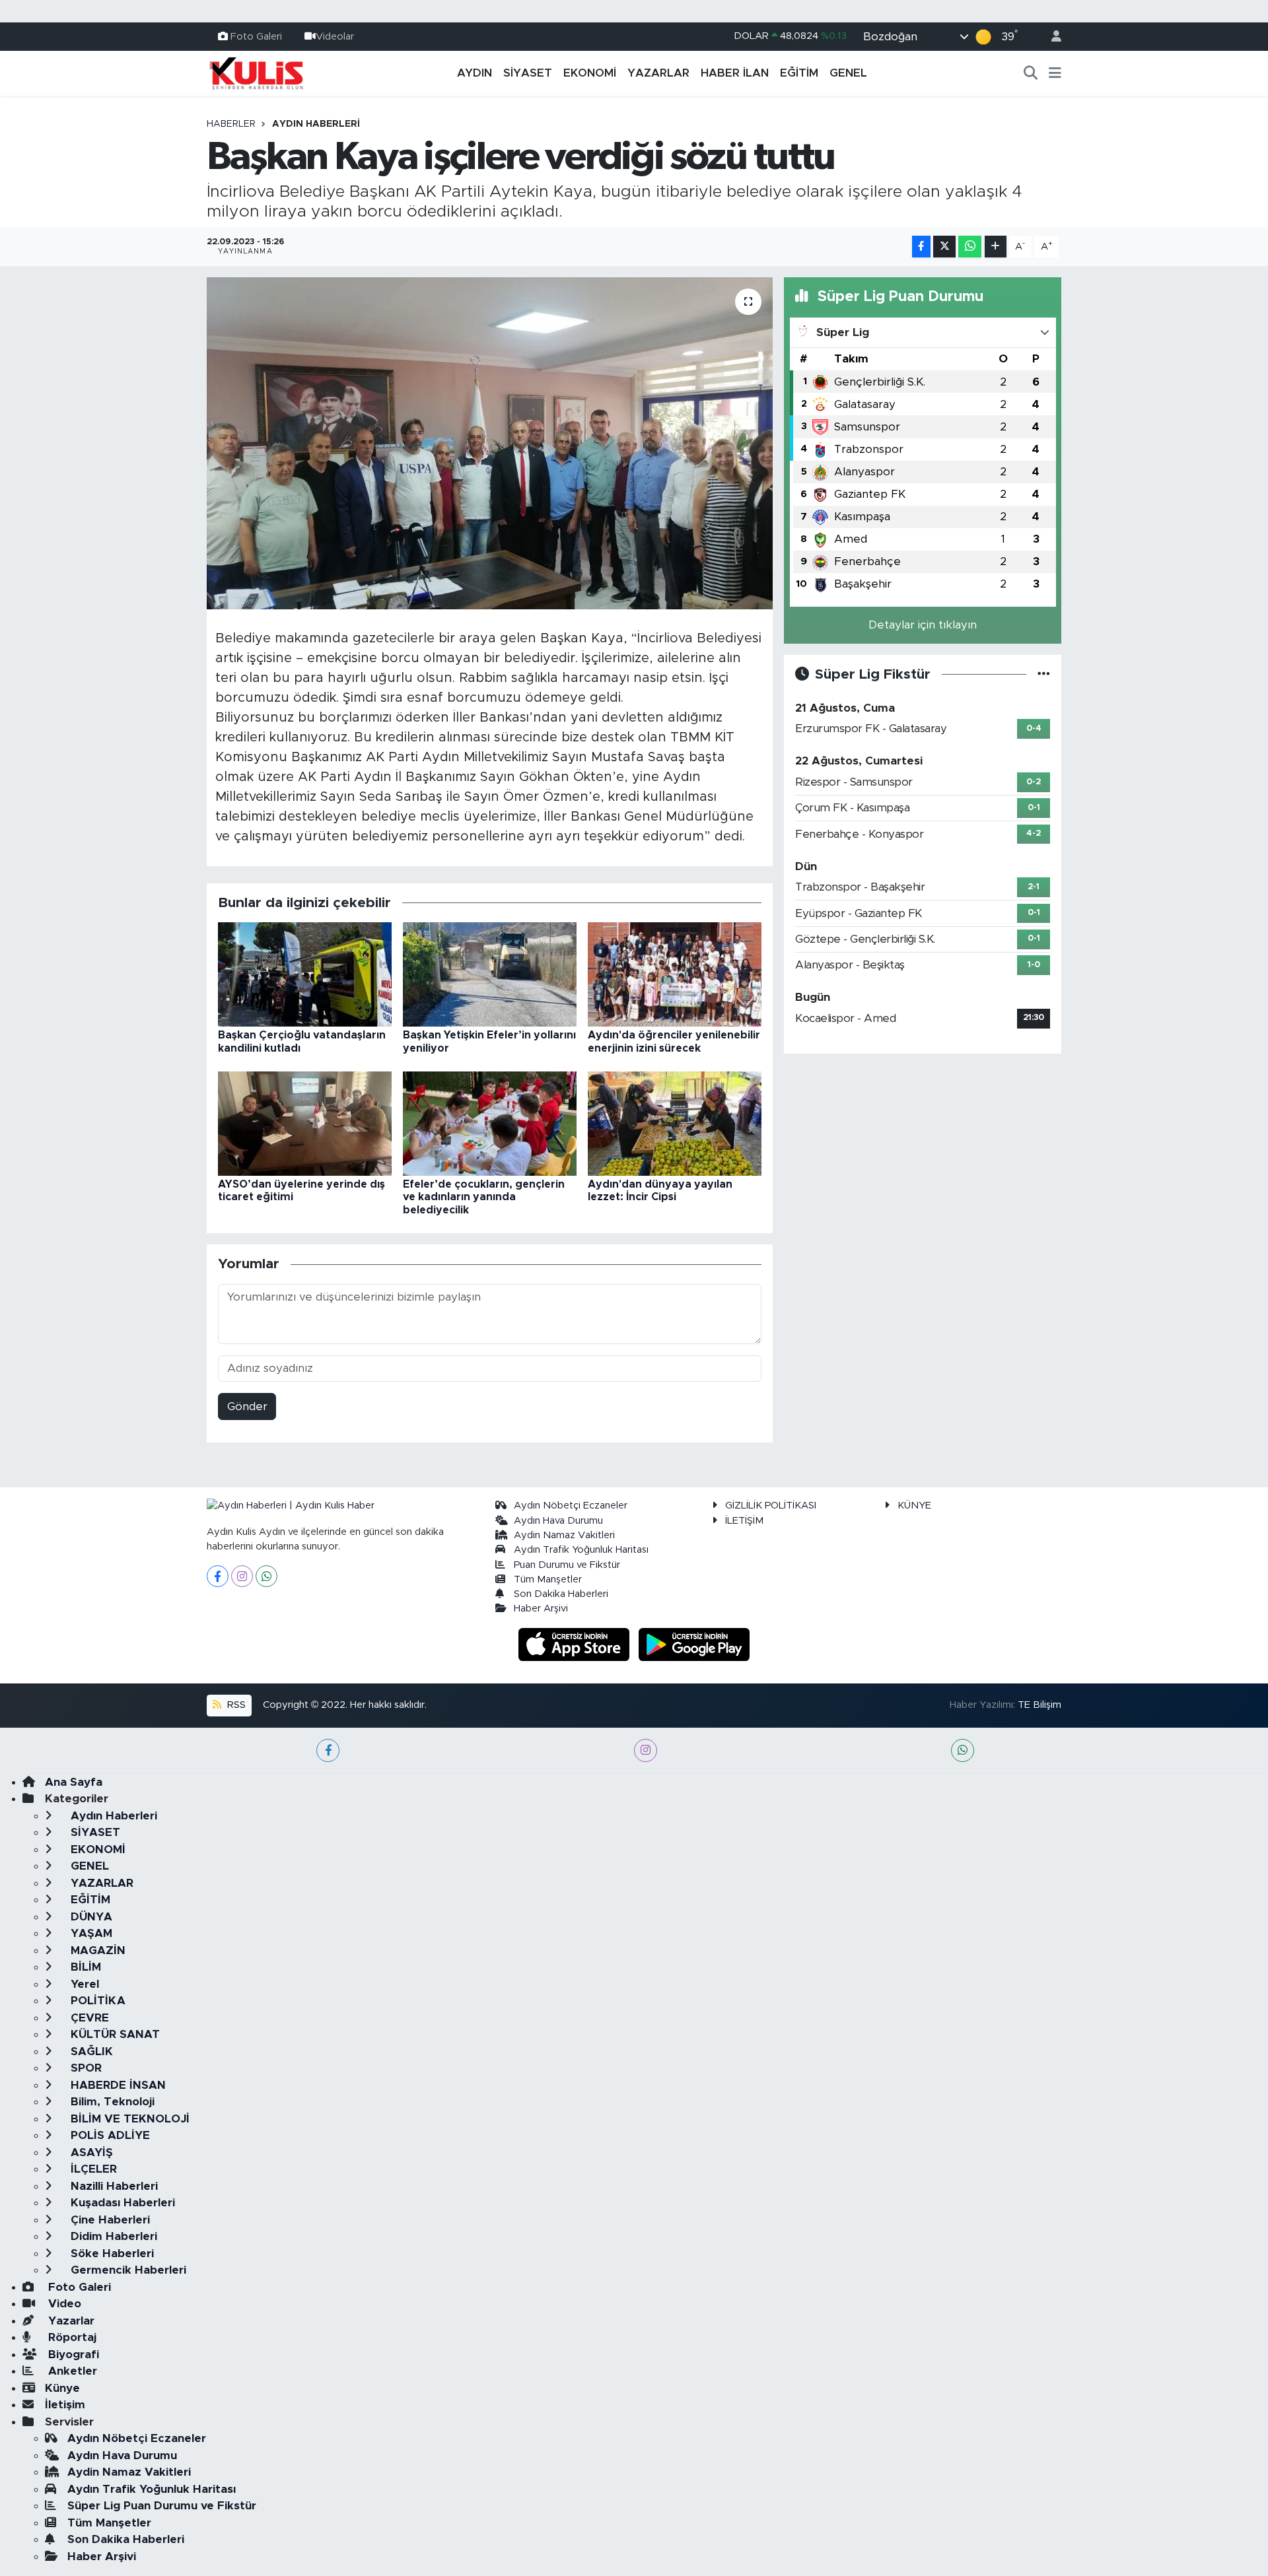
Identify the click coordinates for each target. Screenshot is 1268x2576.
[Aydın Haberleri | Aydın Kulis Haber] (256, 73)
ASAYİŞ (90, 2152)
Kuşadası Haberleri (121, 2203)
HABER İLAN (735, 73)
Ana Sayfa (74, 1782)
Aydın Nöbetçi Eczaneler (571, 1506)
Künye (62, 2388)
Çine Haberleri (109, 2220)
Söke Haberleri (111, 2254)
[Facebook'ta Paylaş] (921, 247)
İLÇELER (92, 2169)
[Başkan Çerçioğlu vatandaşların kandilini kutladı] (305, 974)
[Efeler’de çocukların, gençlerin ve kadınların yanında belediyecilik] (490, 1123)
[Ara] (1031, 73)
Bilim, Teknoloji (111, 2102)
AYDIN (475, 73)
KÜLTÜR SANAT (114, 2034)
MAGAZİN (96, 1950)
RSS (235, 1705)
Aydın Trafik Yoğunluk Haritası (581, 1550)
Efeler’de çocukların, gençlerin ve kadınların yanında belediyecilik (484, 1197)
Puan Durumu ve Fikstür (567, 1565)
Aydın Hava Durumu (558, 1521)
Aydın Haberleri (316, 124)
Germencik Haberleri (127, 2270)
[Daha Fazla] (996, 247)
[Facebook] (218, 1576)
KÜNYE (914, 1506)
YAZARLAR (658, 73)
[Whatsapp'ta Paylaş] (970, 247)
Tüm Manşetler (548, 1579)
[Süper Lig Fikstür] (1044, 674)
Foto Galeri (256, 36)
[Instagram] (242, 1576)
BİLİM (84, 1967)
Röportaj (71, 2337)
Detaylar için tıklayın (923, 625)
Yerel (83, 1984)
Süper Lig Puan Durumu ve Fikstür (162, 2506)
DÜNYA (90, 1917)
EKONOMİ (590, 73)
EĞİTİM (799, 73)
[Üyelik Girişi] (1051, 37)
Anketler (71, 2371)
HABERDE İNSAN (117, 2085)
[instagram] (646, 1750)
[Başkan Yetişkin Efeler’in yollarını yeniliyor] (490, 974)
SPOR (85, 2068)
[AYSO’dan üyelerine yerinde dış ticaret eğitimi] (305, 1123)
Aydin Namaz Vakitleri (564, 1535)
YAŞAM (90, 1933)
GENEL (848, 73)
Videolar (335, 36)
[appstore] (576, 1644)
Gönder (247, 1407)
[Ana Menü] (1055, 73)
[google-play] (694, 1644)
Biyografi (72, 2355)
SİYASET (528, 73)
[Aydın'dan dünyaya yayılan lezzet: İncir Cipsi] (675, 1123)
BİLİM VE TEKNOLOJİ (128, 2119)
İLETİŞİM (744, 1521)
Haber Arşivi (541, 1609)
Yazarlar (70, 2321)
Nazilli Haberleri (113, 2186)
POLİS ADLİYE (109, 2135)
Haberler (231, 124)
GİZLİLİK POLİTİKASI (771, 1506)
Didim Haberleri (112, 2236)
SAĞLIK (90, 2051)
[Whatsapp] (266, 1576)
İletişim (65, 2405)
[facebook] (328, 1750)
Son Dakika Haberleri (561, 1594)
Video (63, 2304)
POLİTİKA (96, 2001)
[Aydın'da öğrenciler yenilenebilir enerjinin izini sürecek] (675, 974)
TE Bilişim (1039, 1705)
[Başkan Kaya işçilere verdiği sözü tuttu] (490, 443)
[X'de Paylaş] (944, 247)
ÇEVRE (88, 2018)
